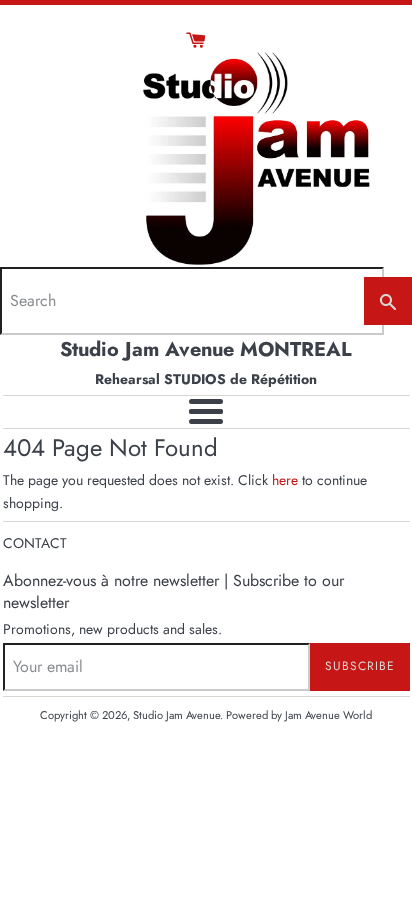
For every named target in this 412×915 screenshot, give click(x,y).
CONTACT (35, 543)
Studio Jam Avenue (176, 715)
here (285, 480)
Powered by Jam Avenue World (299, 715)
